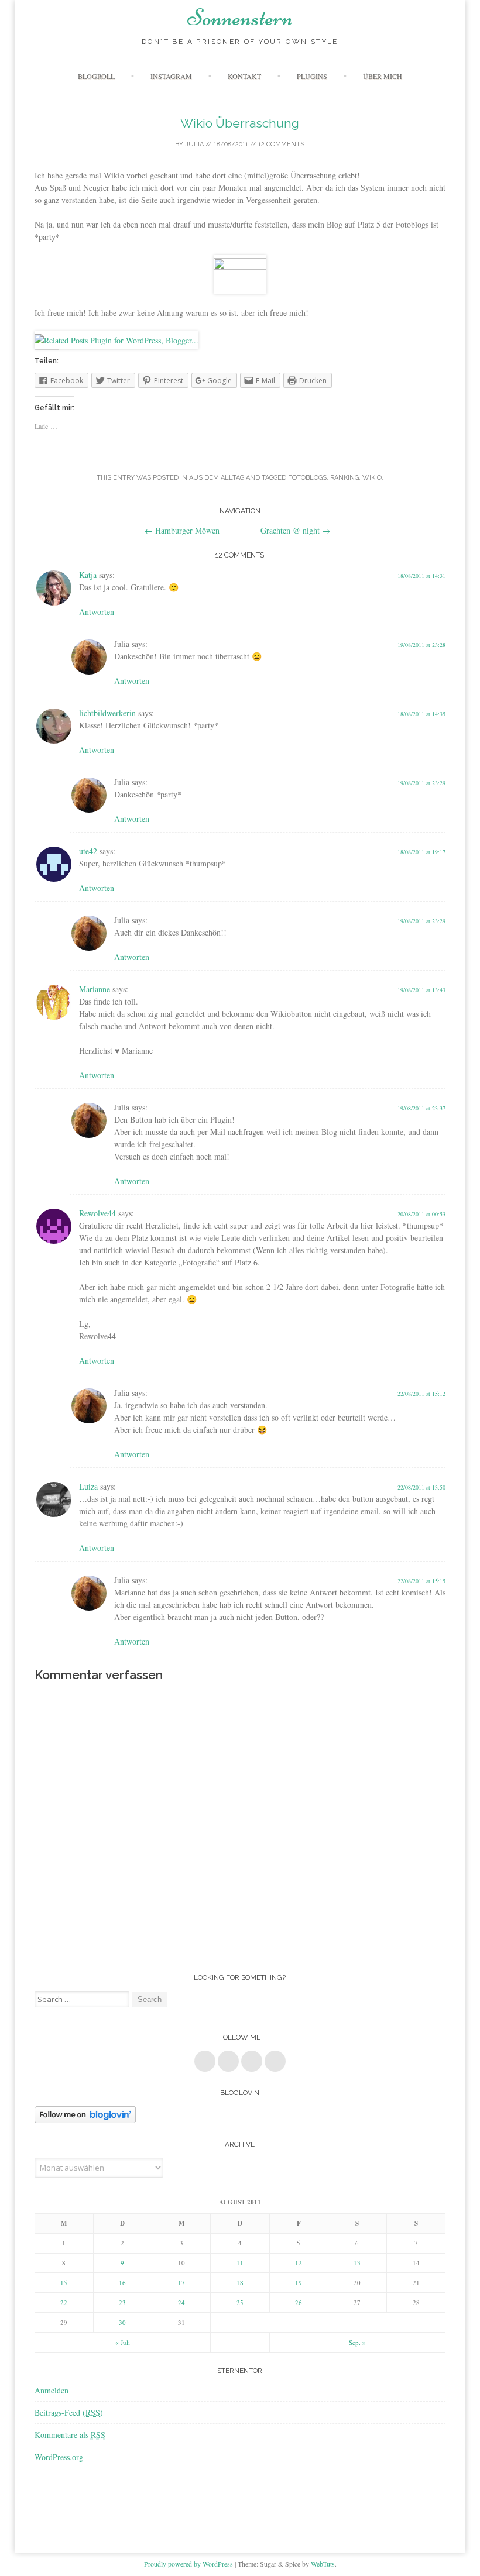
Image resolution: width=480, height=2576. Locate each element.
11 (240, 2263)
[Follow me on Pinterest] (252, 2061)
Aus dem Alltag (217, 478)
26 (299, 2302)
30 (122, 2322)
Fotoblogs (307, 478)
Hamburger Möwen (182, 530)
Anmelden (52, 2390)
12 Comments (281, 144)
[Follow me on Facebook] (205, 2061)
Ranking (344, 478)
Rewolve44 (97, 1213)
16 (122, 2283)
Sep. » (357, 2342)
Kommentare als (70, 2435)
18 (240, 2283)
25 (240, 2302)
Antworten (97, 612)
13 (357, 2263)
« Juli (123, 2342)
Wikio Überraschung (240, 123)
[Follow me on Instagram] (275, 2061)
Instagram (171, 76)
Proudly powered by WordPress (188, 2564)
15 (64, 2283)
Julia (194, 144)
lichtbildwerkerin (107, 713)
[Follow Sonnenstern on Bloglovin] (85, 2120)
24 (181, 2302)
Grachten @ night (295, 530)
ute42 (88, 851)
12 (299, 2263)
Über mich (383, 76)
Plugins (312, 76)
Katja (88, 575)
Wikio (372, 478)
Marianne (95, 989)
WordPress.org (59, 2457)
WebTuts (323, 2564)
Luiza (88, 1486)
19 (299, 2283)
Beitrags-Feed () (69, 2412)
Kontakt (244, 76)
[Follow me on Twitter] (228, 2061)
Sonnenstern (240, 18)
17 (181, 2283)
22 (64, 2302)
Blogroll (96, 76)
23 (122, 2302)
